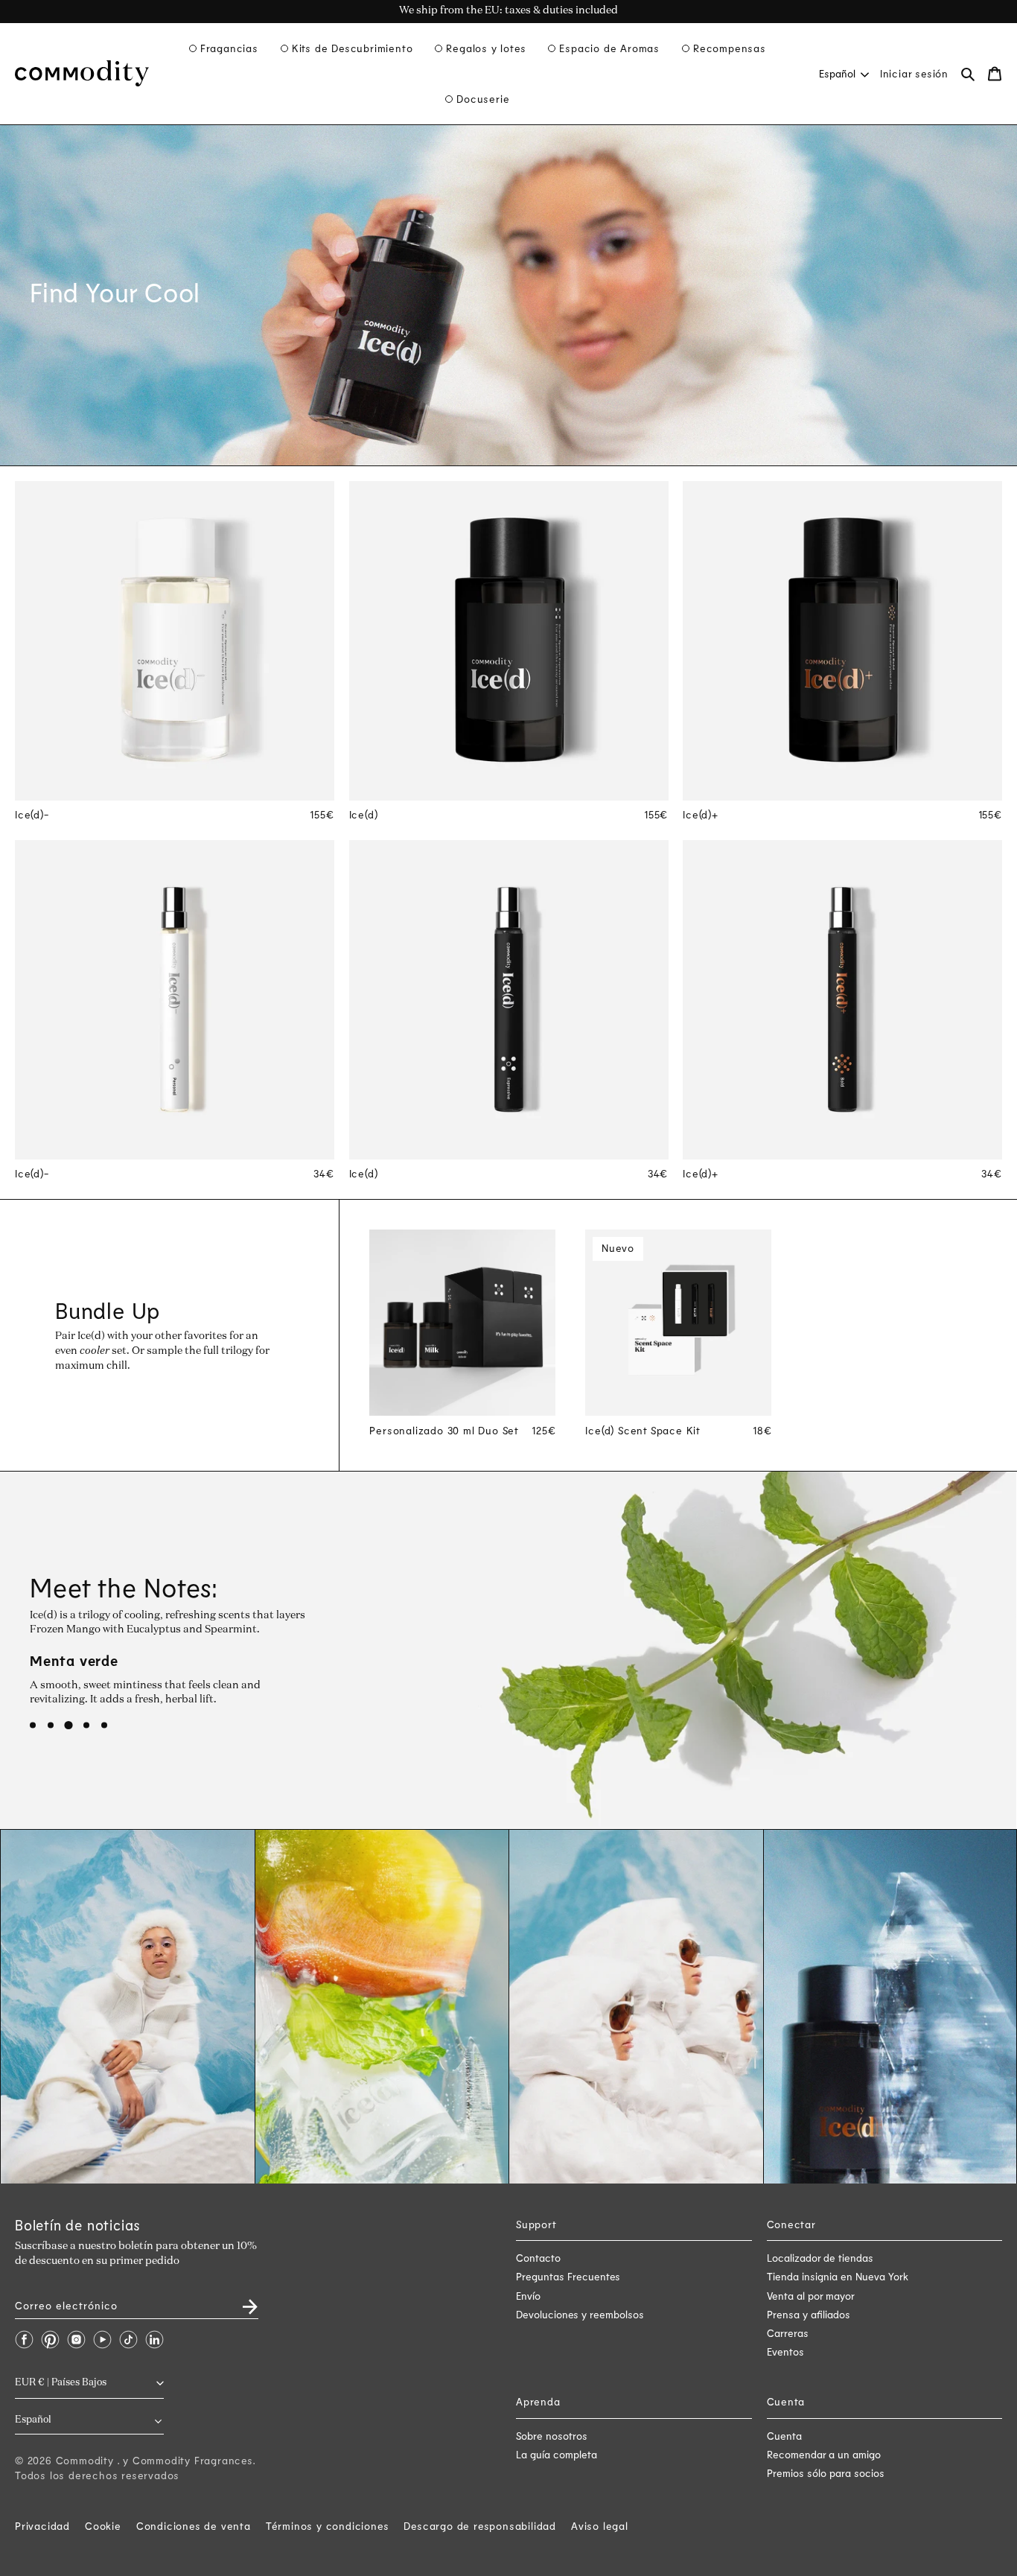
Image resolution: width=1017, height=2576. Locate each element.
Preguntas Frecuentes (568, 2276)
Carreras (788, 2333)
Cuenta (784, 2436)
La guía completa (557, 2454)
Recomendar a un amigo (824, 2454)
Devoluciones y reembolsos (580, 2314)
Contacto (538, 2258)
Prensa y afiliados (809, 2314)
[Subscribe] (241, 2302)
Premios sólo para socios (826, 2473)
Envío (528, 2296)
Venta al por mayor (811, 2296)
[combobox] (843, 73)
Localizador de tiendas (820, 2258)
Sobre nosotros (552, 2436)
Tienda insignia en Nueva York (838, 2276)
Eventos (785, 2351)
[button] (224, 48)
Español (837, 73)
